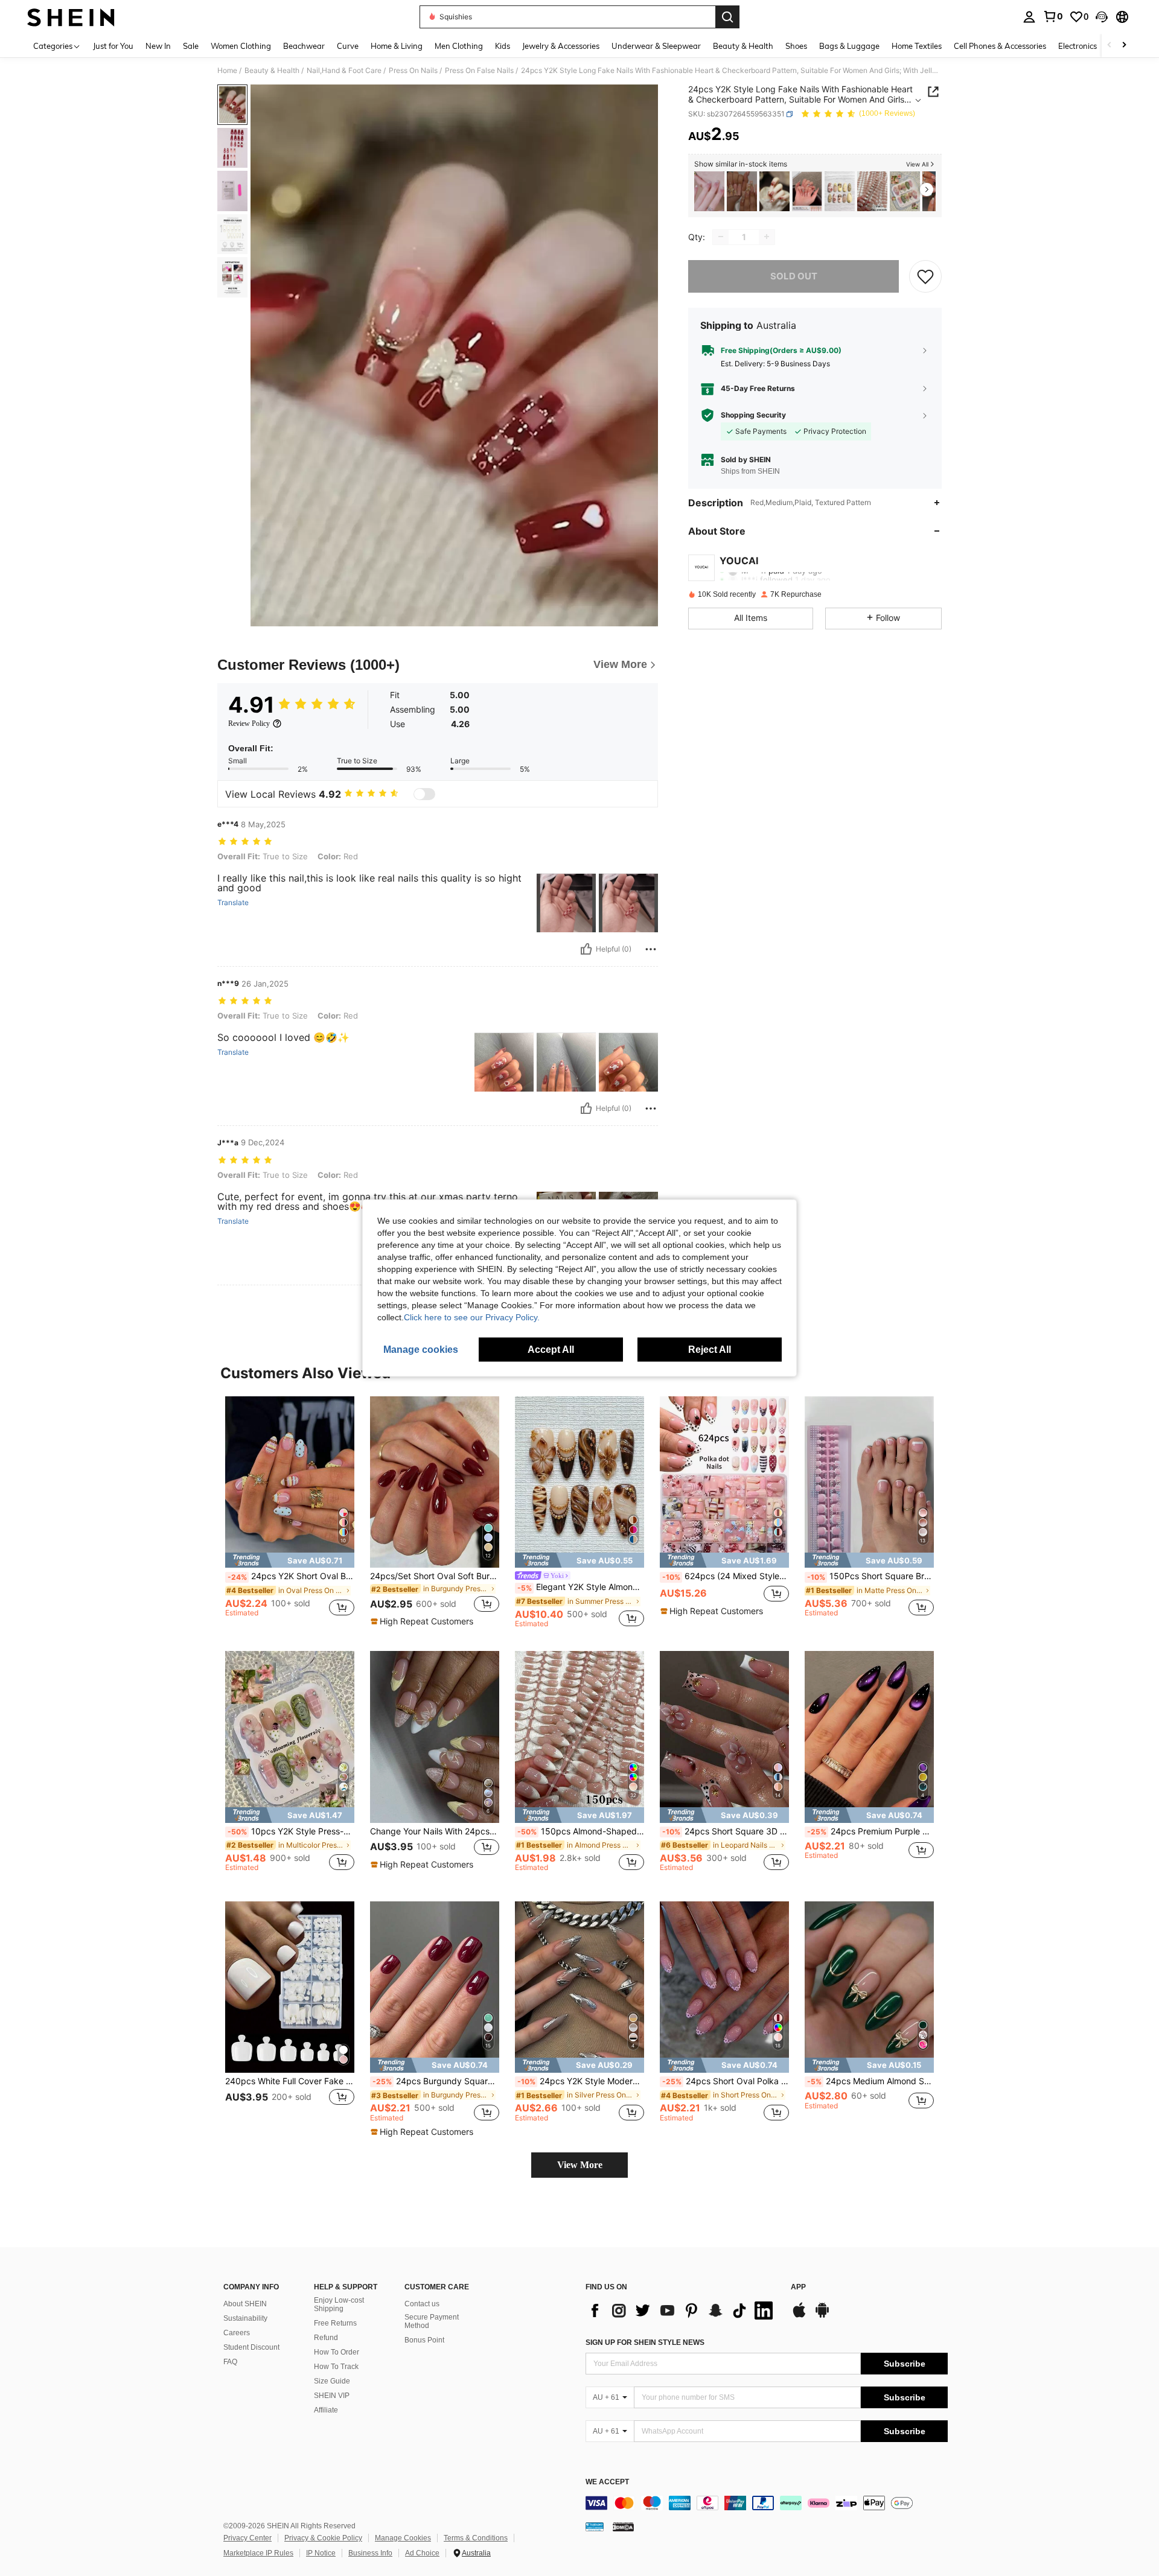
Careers (237, 2333)
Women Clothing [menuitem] (241, 46)
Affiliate (326, 2410)
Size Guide (332, 2381)
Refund (326, 2338)
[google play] (822, 2316)
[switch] (424, 794)
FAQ (230, 2362)
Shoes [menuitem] (796, 46)
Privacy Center (247, 2538)
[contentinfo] (767, 2503)
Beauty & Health (272, 71)
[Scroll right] (1124, 46)
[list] (682, 2310)
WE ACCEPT (607, 2482)
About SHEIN (245, 2304)
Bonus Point (424, 2340)
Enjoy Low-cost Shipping (339, 2304)
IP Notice (321, 2553)
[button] (1102, 17)
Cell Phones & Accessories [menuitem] (1000, 46)
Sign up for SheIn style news (645, 2342)
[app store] (799, 2316)
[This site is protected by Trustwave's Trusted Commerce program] (595, 2527)
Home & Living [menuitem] (397, 46)
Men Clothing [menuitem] (459, 46)
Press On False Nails (479, 71)
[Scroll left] (1110, 46)
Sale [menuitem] (191, 46)
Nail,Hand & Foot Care (344, 71)
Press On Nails (413, 71)
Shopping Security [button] (753, 415)
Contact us (422, 2304)
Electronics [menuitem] (1078, 46)
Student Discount (251, 2347)
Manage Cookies (403, 2538)
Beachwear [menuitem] (304, 46)
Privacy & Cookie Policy (323, 2538)
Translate (233, 903)
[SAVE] (925, 276)
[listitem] (709, 192)
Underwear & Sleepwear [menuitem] (656, 46)
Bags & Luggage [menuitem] (849, 46)
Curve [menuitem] (348, 46)
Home (227, 71)
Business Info (370, 2553)
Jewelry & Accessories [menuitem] (561, 46)
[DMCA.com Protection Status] (623, 2527)
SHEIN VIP (332, 2396)
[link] (1053, 16)
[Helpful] (586, 949)
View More (580, 2165)
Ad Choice (422, 2553)
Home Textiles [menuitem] (917, 46)
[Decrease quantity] (721, 237)
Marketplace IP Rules (258, 2553)
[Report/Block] (651, 949)
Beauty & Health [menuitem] (743, 46)
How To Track (336, 2367)
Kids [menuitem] (503, 46)
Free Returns (335, 2323)
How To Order (337, 2352)
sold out (794, 275)
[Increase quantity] (767, 237)
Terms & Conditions (476, 2538)
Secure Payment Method (432, 2321)
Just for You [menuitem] (113, 46)
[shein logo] (71, 17)
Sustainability (245, 2318)
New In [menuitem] (158, 46)
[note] (290, 1560)
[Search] (727, 17)
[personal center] (1029, 17)
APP (798, 2287)
